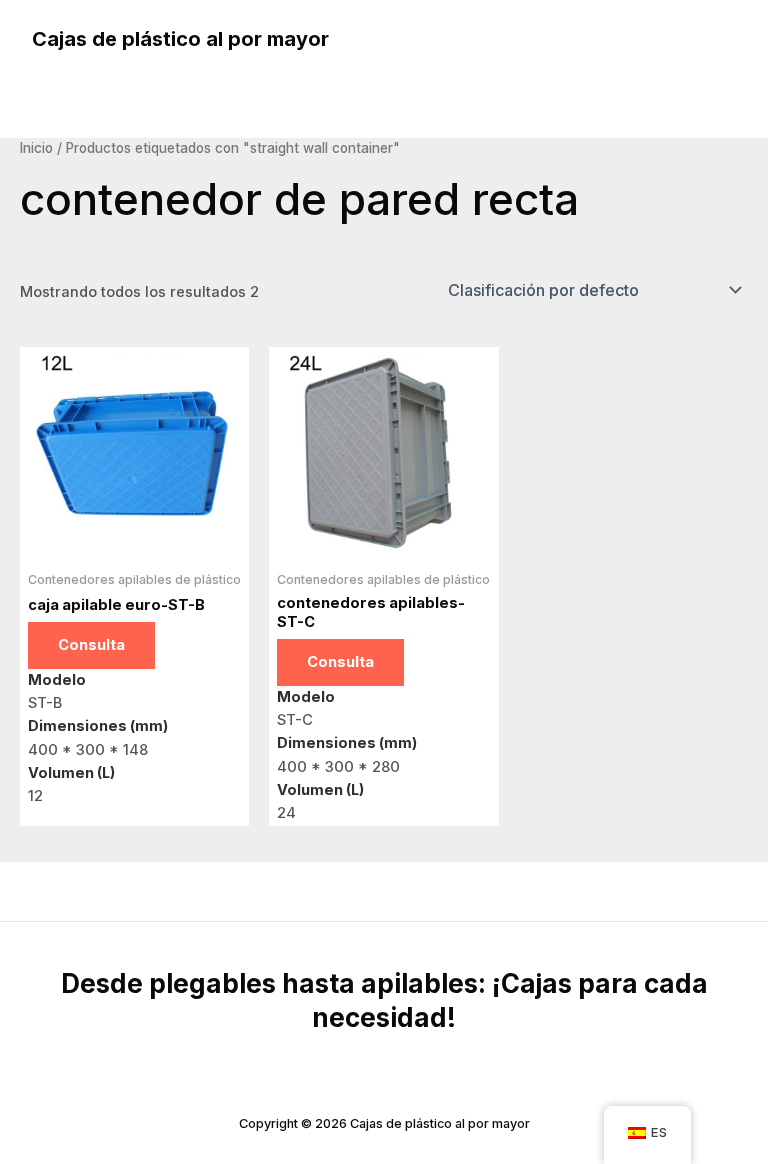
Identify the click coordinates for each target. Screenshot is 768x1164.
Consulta (91, 645)
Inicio (36, 148)
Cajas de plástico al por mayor (180, 39)
